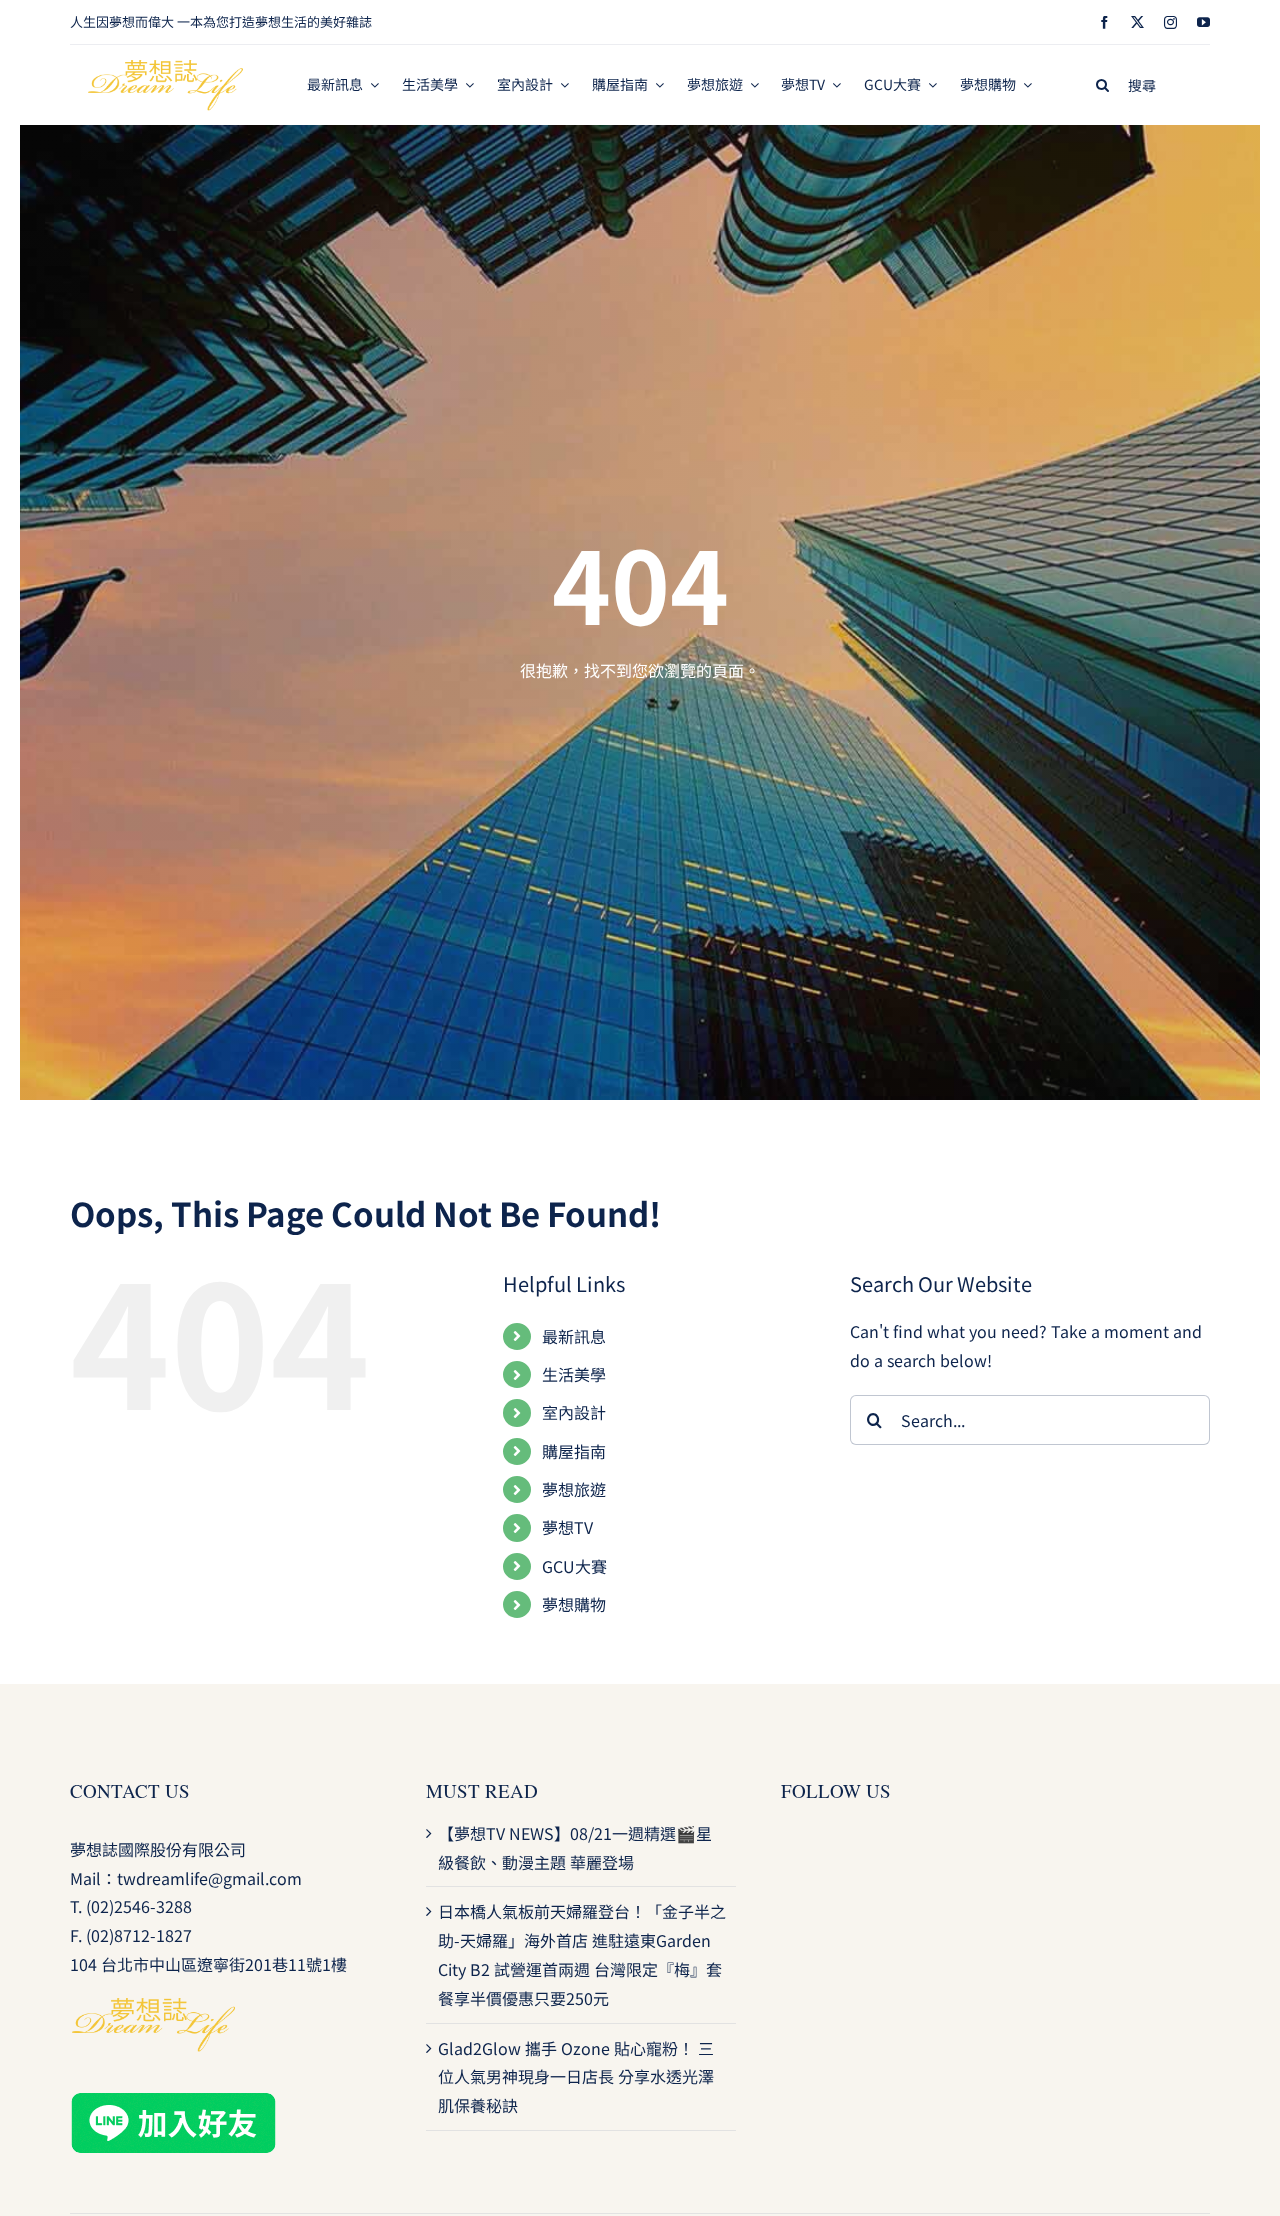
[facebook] (1104, 22)
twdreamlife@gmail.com (209, 1878)
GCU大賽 (574, 1566)
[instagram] (1170, 22)
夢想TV (567, 1527)
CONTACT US (130, 1790)
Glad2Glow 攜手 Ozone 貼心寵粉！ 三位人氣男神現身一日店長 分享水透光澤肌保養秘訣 (576, 2077)
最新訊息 (574, 1336)
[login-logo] (166, 68)
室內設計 (574, 1412)
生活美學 (574, 1374)
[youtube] (1203, 22)
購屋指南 (574, 1451)
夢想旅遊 (574, 1489)
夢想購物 (574, 1604)
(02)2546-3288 (139, 1906)
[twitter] (1137, 22)
